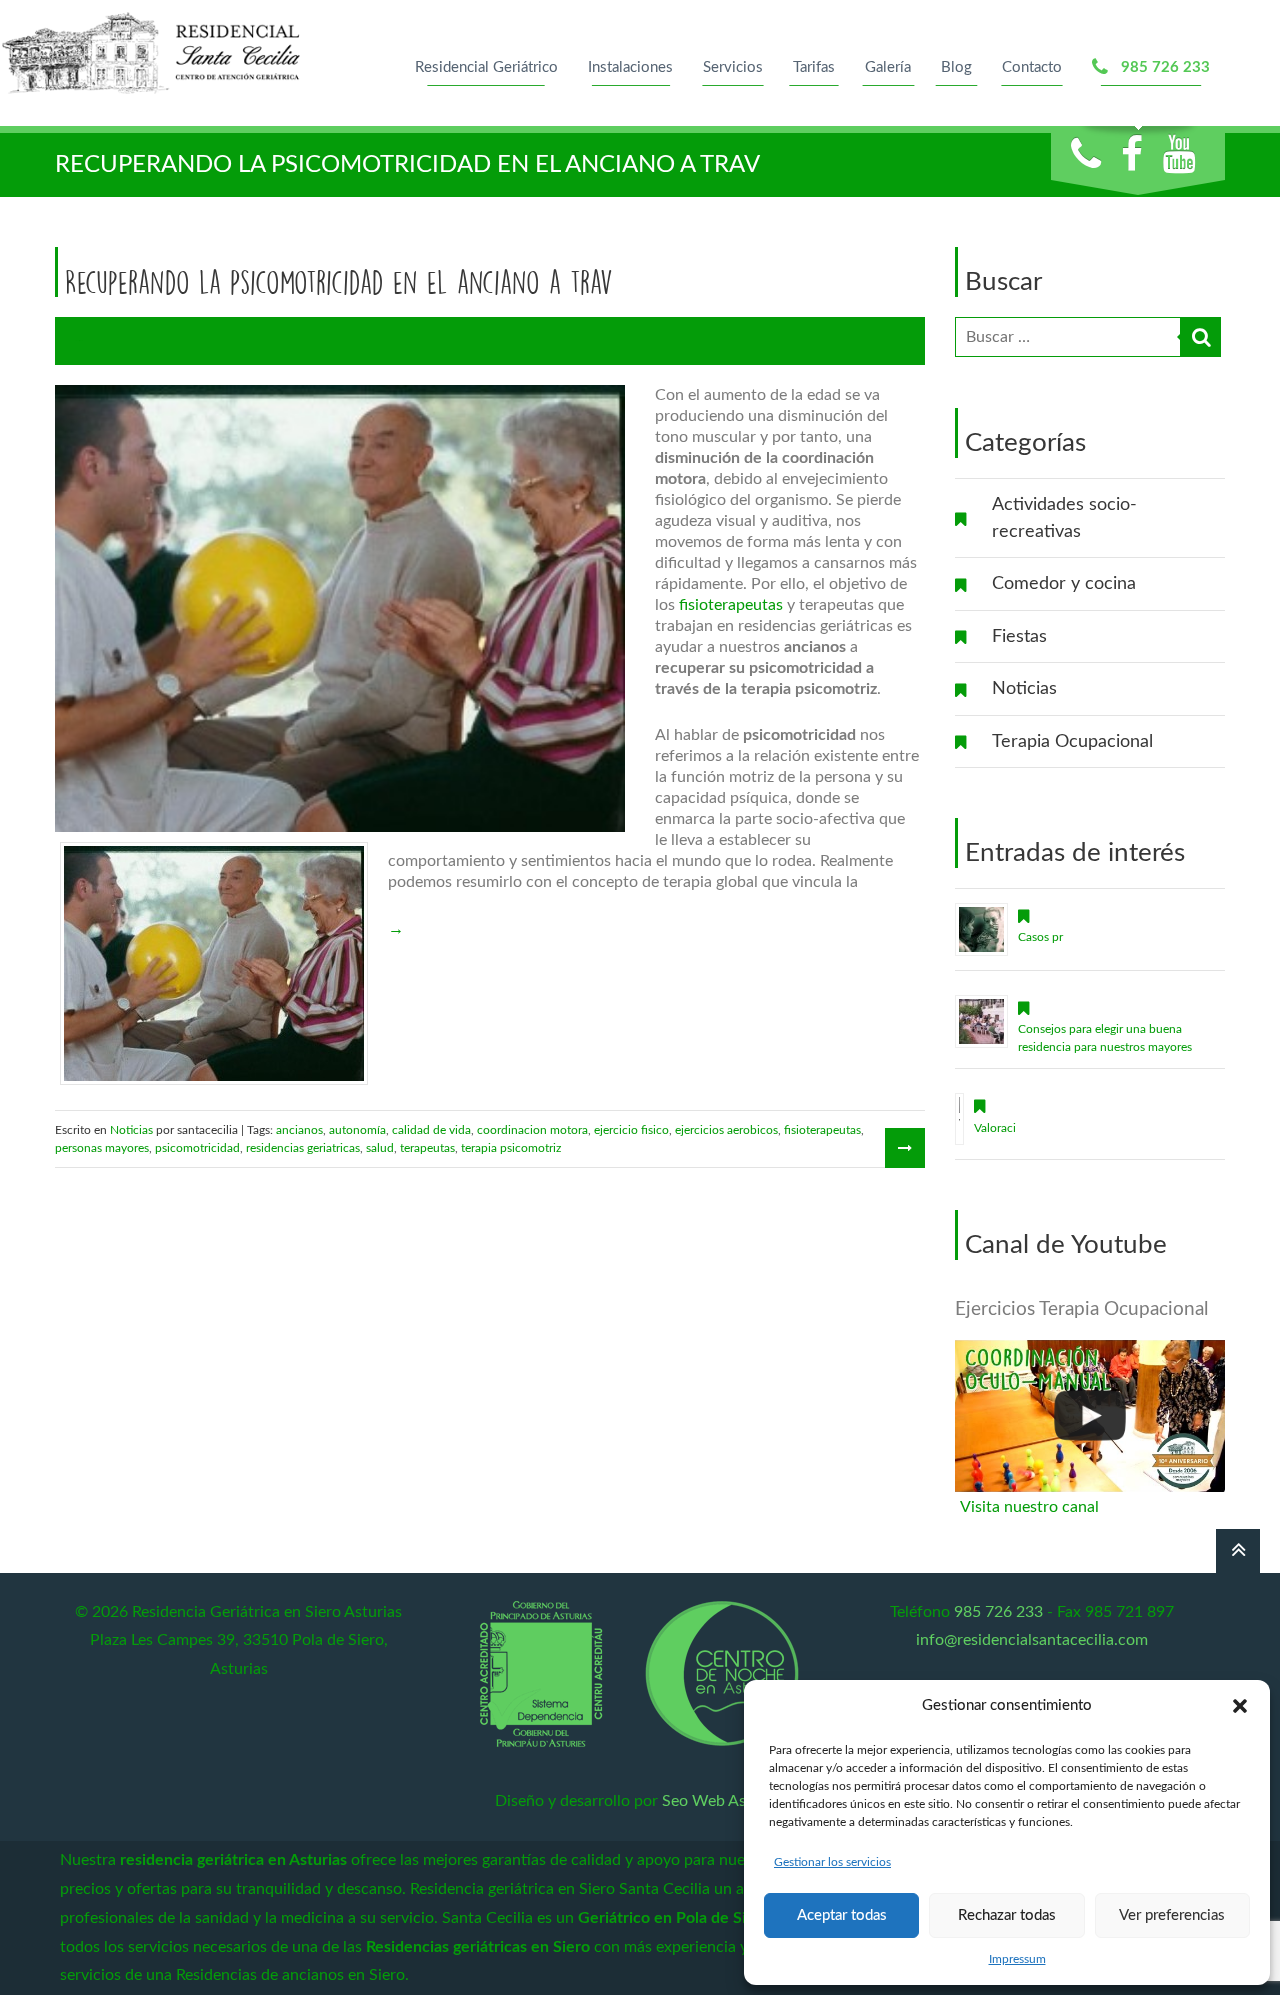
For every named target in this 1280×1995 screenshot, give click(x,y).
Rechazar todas (1007, 1915)
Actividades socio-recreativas (1064, 518)
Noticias (1024, 688)
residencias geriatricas (303, 1148)
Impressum (1017, 1959)
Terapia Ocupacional (1072, 741)
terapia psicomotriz (511, 1148)
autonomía (357, 1130)
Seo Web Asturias (724, 1801)
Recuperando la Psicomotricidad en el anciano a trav (339, 282)
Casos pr (1040, 937)
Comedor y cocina (1064, 583)
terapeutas (427, 1148)
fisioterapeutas (731, 605)
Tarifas (814, 67)
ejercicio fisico (631, 1130)
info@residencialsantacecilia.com (1032, 1640)
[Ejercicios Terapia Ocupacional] (1090, 1416)
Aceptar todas (842, 1915)
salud (380, 1148)
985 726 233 (1161, 67)
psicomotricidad (197, 1148)
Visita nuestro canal (1029, 1507)
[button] (1240, 1706)
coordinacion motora (532, 1130)
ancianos (299, 1130)
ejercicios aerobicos (726, 1130)
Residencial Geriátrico (486, 67)
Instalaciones (630, 67)
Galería (888, 67)
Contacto (1032, 67)
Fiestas (1019, 636)
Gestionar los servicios (832, 1862)
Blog (956, 67)
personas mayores (102, 1148)
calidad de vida (431, 1130)
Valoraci (995, 1128)
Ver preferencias (1172, 1915)
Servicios (733, 67)
